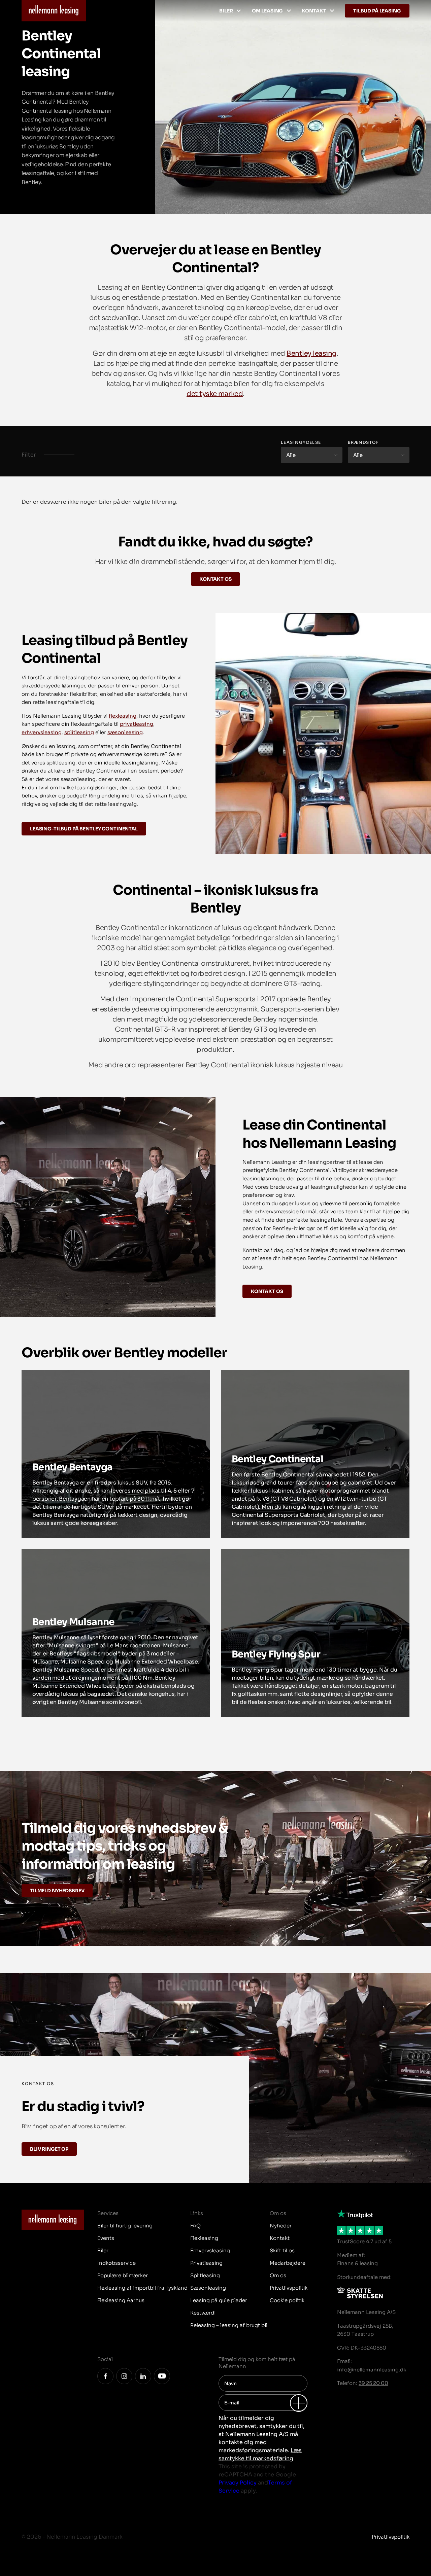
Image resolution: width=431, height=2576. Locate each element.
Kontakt (314, 11)
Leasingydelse (301, 442)
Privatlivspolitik (289, 2288)
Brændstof (363, 442)
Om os (278, 2275)
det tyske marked (215, 394)
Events (106, 2238)
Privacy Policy (238, 2483)
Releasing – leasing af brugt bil (229, 2325)
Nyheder (281, 2226)
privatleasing (137, 724)
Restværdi (203, 2313)
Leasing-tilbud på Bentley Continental (84, 829)
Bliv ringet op (49, 2149)
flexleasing (123, 716)
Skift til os (282, 2250)
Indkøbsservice (117, 2263)
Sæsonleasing (208, 2288)
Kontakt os (215, 579)
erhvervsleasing (42, 732)
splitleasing (79, 732)
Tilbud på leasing (377, 11)
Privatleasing (206, 2263)
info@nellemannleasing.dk (372, 2370)
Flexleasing (204, 2238)
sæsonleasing (125, 732)
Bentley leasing (312, 353)
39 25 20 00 (373, 2383)
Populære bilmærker (123, 2275)
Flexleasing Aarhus (121, 2300)
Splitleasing (205, 2275)
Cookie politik (287, 2300)
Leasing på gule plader (219, 2300)
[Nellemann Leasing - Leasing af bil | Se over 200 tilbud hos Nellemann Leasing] (54, 11)
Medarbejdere (288, 2263)
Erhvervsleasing (210, 2250)
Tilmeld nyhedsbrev (57, 1891)
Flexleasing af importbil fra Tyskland (142, 2288)
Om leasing (268, 11)
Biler (226, 11)
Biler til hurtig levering (125, 2226)
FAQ (195, 2226)
